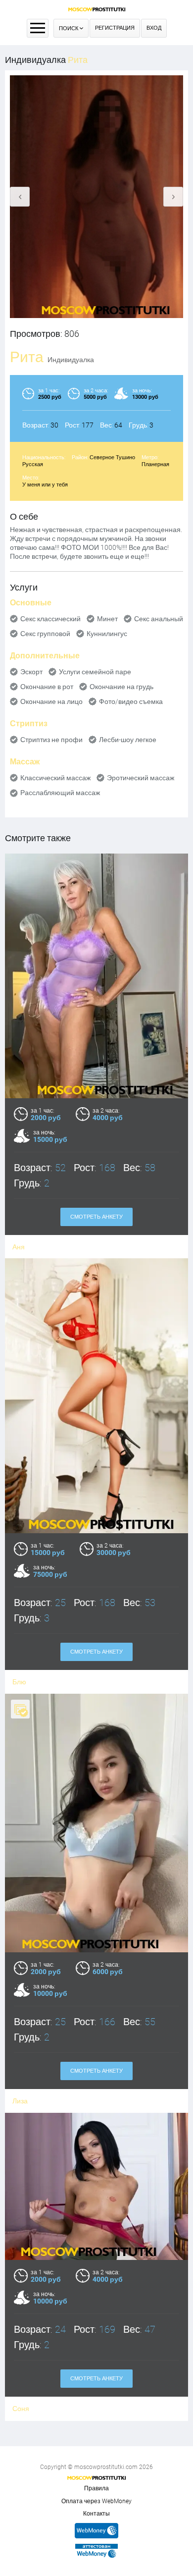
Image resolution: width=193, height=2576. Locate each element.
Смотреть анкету (96, 1217)
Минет (107, 619)
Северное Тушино (112, 457)
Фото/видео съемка (131, 701)
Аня (19, 1247)
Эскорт (31, 672)
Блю (19, 1682)
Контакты (96, 2514)
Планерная (155, 464)
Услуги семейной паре (95, 672)
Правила (96, 2488)
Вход (154, 28)
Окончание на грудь (121, 687)
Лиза (20, 2101)
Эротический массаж (141, 778)
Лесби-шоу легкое (128, 740)
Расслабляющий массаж (60, 793)
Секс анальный (159, 619)
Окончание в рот (47, 687)
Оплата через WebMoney (96, 2501)
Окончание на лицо (51, 701)
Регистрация (115, 28)
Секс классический (50, 619)
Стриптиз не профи (51, 740)
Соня (21, 2409)
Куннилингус (107, 634)
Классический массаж (55, 778)
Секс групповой (45, 634)
